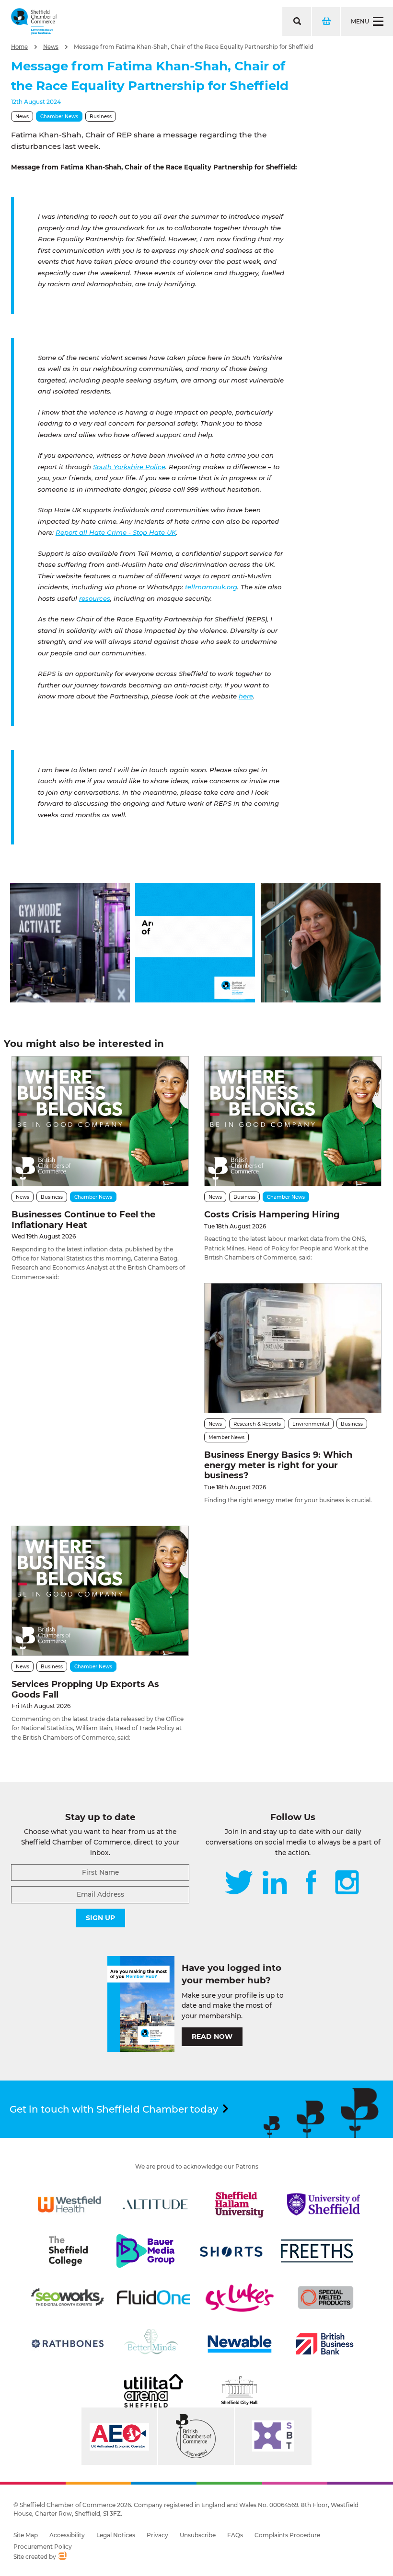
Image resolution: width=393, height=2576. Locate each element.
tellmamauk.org (211, 587)
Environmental (311, 1424)
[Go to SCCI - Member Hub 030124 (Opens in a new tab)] (195, 1000)
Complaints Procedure (287, 2535)
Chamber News (59, 117)
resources (95, 598)
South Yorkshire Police (129, 467)
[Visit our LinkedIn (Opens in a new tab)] (275, 1883)
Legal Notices (116, 2535)
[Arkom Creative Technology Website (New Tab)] (62, 2557)
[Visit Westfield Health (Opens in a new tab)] (69, 2205)
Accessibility (67, 2535)
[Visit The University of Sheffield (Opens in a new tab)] (324, 2205)
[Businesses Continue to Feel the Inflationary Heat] (100, 1121)
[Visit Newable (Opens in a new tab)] (239, 2344)
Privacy (157, 2535)
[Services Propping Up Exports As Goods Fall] (100, 1591)
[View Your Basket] (325, 22)
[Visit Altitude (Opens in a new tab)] (155, 2205)
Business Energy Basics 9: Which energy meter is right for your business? (278, 1465)
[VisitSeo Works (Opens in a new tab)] (68, 2297)
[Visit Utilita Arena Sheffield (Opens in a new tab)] (153, 2391)
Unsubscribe (198, 2535)
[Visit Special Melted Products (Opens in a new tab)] (325, 2297)
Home (19, 47)
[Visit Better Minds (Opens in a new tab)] (153, 2344)
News (51, 47)
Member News (226, 1437)
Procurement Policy (43, 2547)
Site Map (26, 2535)
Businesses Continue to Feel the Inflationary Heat (83, 1220)
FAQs (235, 2535)
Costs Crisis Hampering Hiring (272, 1215)
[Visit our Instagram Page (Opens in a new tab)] (347, 1883)
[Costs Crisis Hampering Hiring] (293, 1121)
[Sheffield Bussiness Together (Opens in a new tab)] (273, 2436)
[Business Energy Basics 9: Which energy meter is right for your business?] (293, 1348)
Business (101, 117)
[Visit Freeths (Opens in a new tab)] (317, 2251)
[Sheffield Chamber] (34, 22)
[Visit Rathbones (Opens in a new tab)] (68, 2344)
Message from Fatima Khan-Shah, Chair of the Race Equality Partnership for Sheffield (194, 47)
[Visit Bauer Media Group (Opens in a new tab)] (145, 2251)
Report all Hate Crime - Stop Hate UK (116, 532)
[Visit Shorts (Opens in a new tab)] (231, 2251)
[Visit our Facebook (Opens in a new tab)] (311, 1883)
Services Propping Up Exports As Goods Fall (85, 1689)
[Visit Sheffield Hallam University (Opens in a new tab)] (240, 2205)
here (246, 696)
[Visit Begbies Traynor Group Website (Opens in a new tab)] (196, 2436)
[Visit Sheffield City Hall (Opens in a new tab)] (240, 2391)
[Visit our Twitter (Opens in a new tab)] (239, 1883)
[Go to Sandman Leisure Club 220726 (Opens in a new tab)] (70, 1000)
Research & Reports (257, 1424)
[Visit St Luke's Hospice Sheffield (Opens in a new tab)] (240, 2297)
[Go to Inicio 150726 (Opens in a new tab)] (321, 1000)
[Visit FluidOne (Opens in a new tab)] (153, 2297)
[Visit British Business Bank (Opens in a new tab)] (325, 2344)
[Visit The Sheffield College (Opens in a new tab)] (68, 2251)
